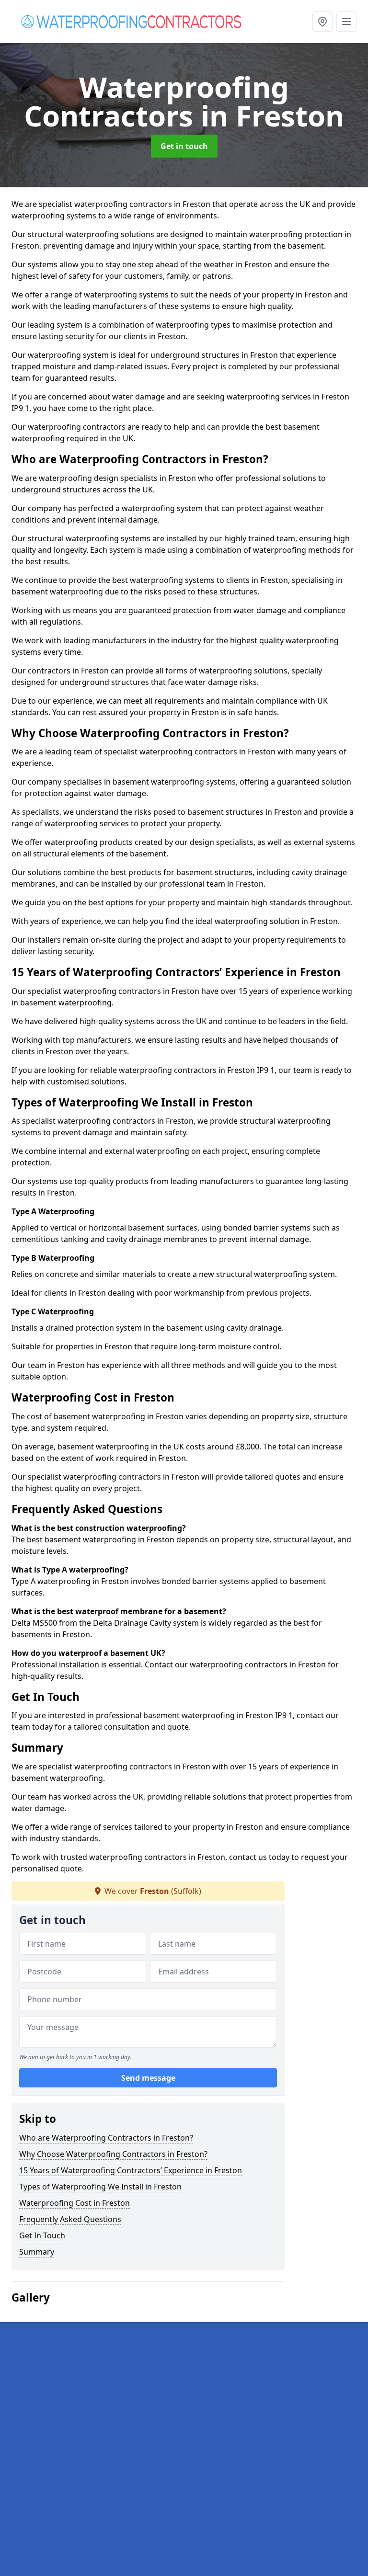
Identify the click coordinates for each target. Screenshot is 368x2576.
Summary (37, 2252)
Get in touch (184, 146)
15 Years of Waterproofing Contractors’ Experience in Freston (131, 2170)
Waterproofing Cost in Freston (75, 2203)
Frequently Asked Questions (70, 2219)
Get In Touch (42, 2235)
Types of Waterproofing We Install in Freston (100, 2187)
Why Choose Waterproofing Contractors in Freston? (113, 2154)
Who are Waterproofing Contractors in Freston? (106, 2138)
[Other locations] (322, 22)
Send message (148, 2078)
